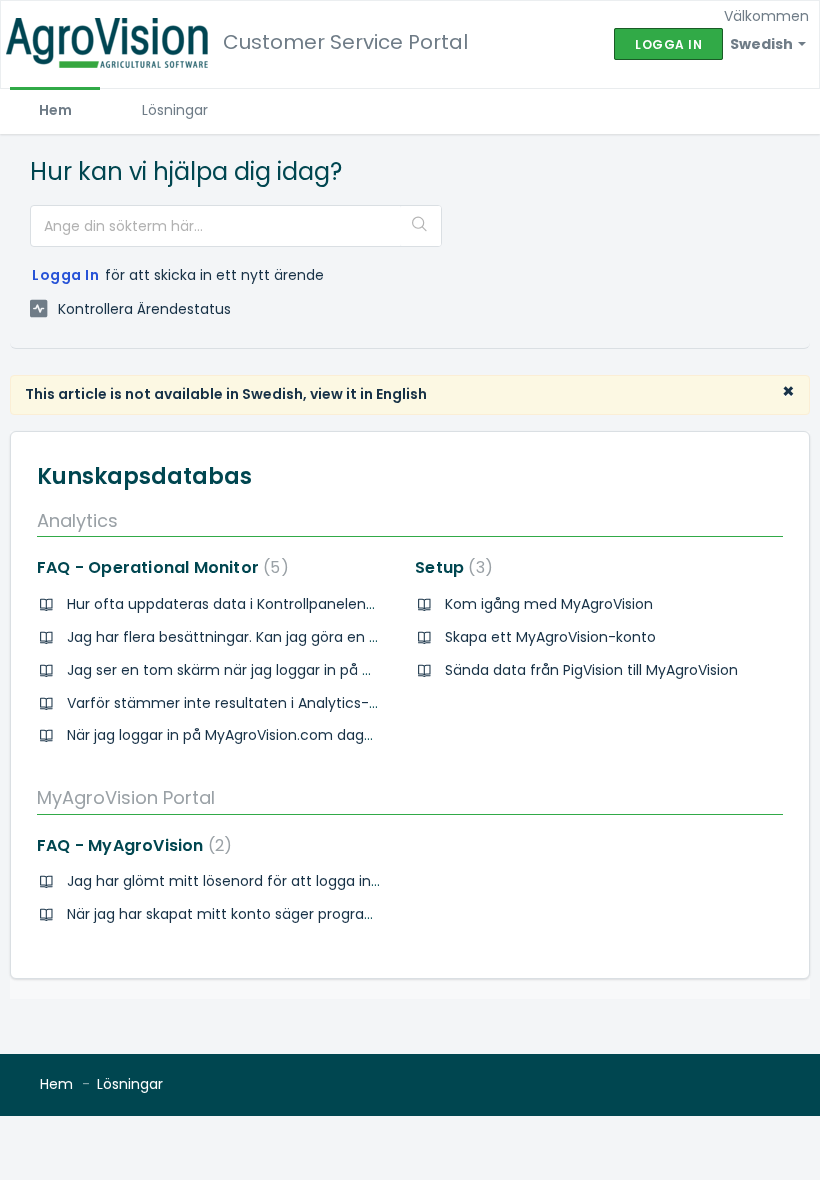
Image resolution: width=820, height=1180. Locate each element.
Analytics (77, 520)
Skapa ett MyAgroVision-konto (550, 637)
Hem (55, 110)
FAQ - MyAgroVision (130, 845)
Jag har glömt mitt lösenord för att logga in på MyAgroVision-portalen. (313, 881)
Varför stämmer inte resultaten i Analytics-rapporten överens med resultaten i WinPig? (372, 703)
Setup (450, 567)
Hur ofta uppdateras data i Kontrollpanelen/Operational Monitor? (294, 604)
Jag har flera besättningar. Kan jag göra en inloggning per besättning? (311, 637)
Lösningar (175, 110)
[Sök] (420, 226)
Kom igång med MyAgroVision (549, 604)
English (401, 394)
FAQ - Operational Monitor (159, 567)
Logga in (65, 275)
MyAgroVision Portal (126, 797)
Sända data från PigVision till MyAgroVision (591, 670)
